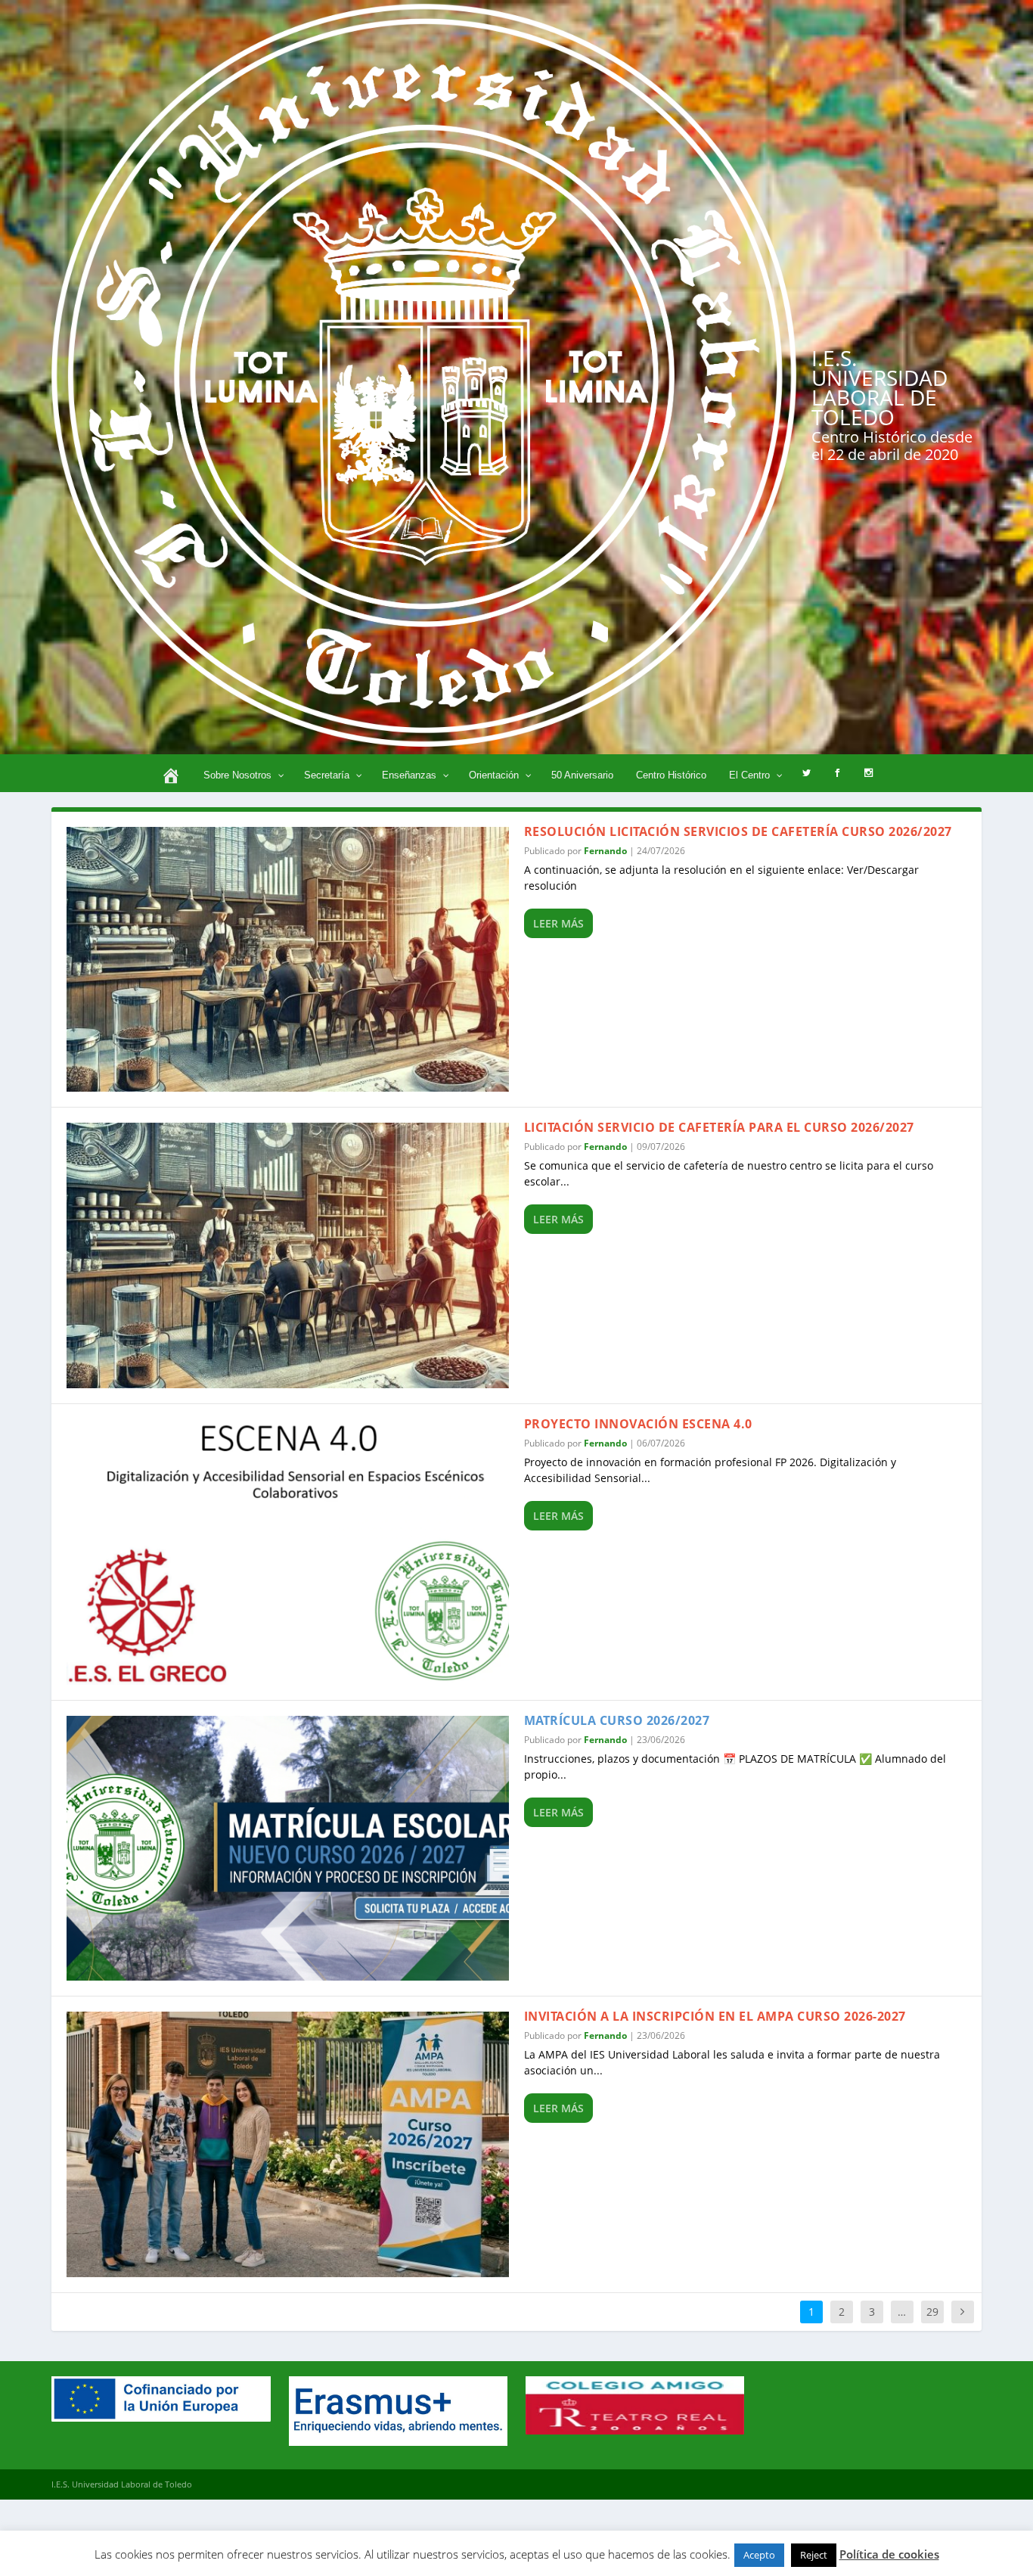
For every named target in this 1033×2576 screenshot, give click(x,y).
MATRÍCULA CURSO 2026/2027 (617, 1720)
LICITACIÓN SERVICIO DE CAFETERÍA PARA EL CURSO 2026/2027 (719, 1127)
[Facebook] (838, 773)
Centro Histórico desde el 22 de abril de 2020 (892, 446)
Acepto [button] (759, 2555)
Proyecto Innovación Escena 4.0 (638, 1424)
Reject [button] (814, 2555)
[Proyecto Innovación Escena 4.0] (288, 1552)
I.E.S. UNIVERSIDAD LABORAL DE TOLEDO (879, 387)
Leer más (558, 923)
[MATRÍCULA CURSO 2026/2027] (288, 1849)
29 (932, 2312)
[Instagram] (869, 773)
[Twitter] (807, 773)
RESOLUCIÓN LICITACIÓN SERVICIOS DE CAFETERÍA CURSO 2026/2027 (738, 831)
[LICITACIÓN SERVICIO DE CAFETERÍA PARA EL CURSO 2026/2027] (288, 1255)
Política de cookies (889, 2554)
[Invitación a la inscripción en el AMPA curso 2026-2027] (288, 2144)
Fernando (605, 851)
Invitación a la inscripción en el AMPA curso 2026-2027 (715, 2016)
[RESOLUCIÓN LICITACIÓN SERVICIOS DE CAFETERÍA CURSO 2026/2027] (288, 960)
